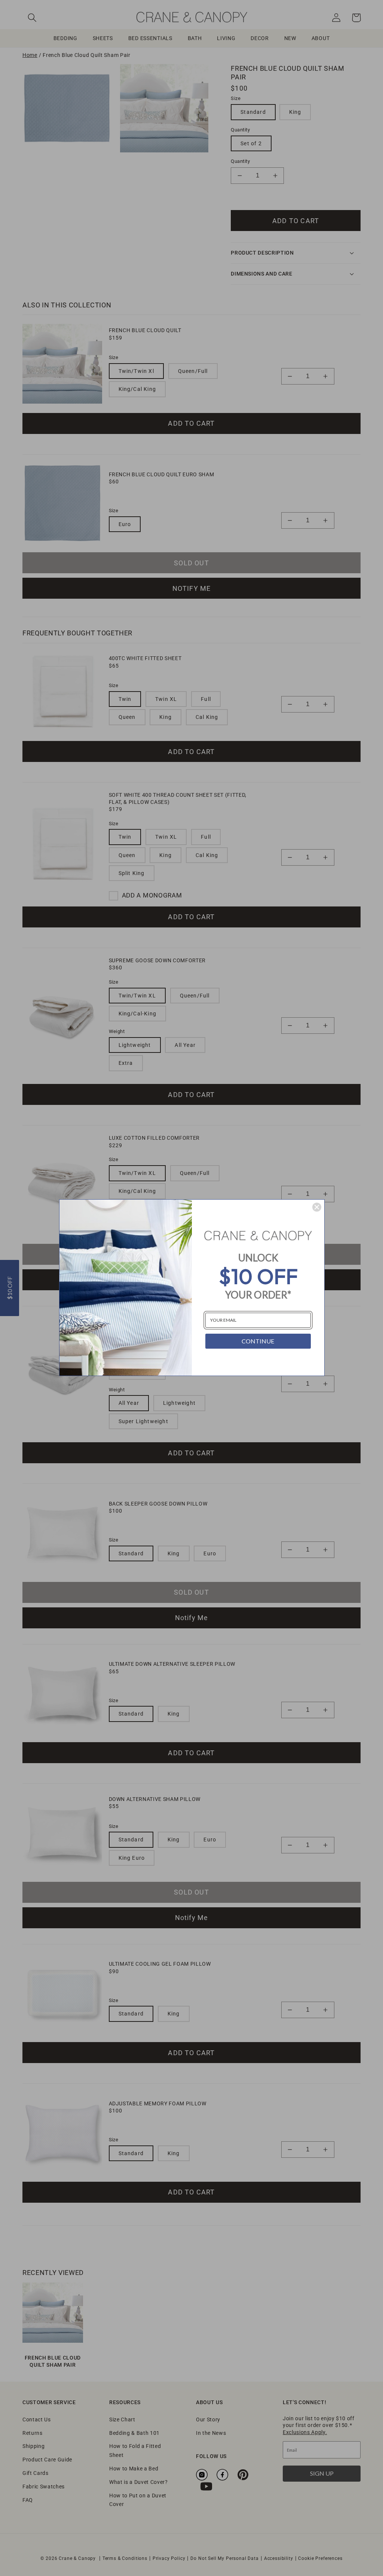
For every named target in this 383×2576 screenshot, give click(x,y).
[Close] (317, 1207)
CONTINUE (258, 1341)
